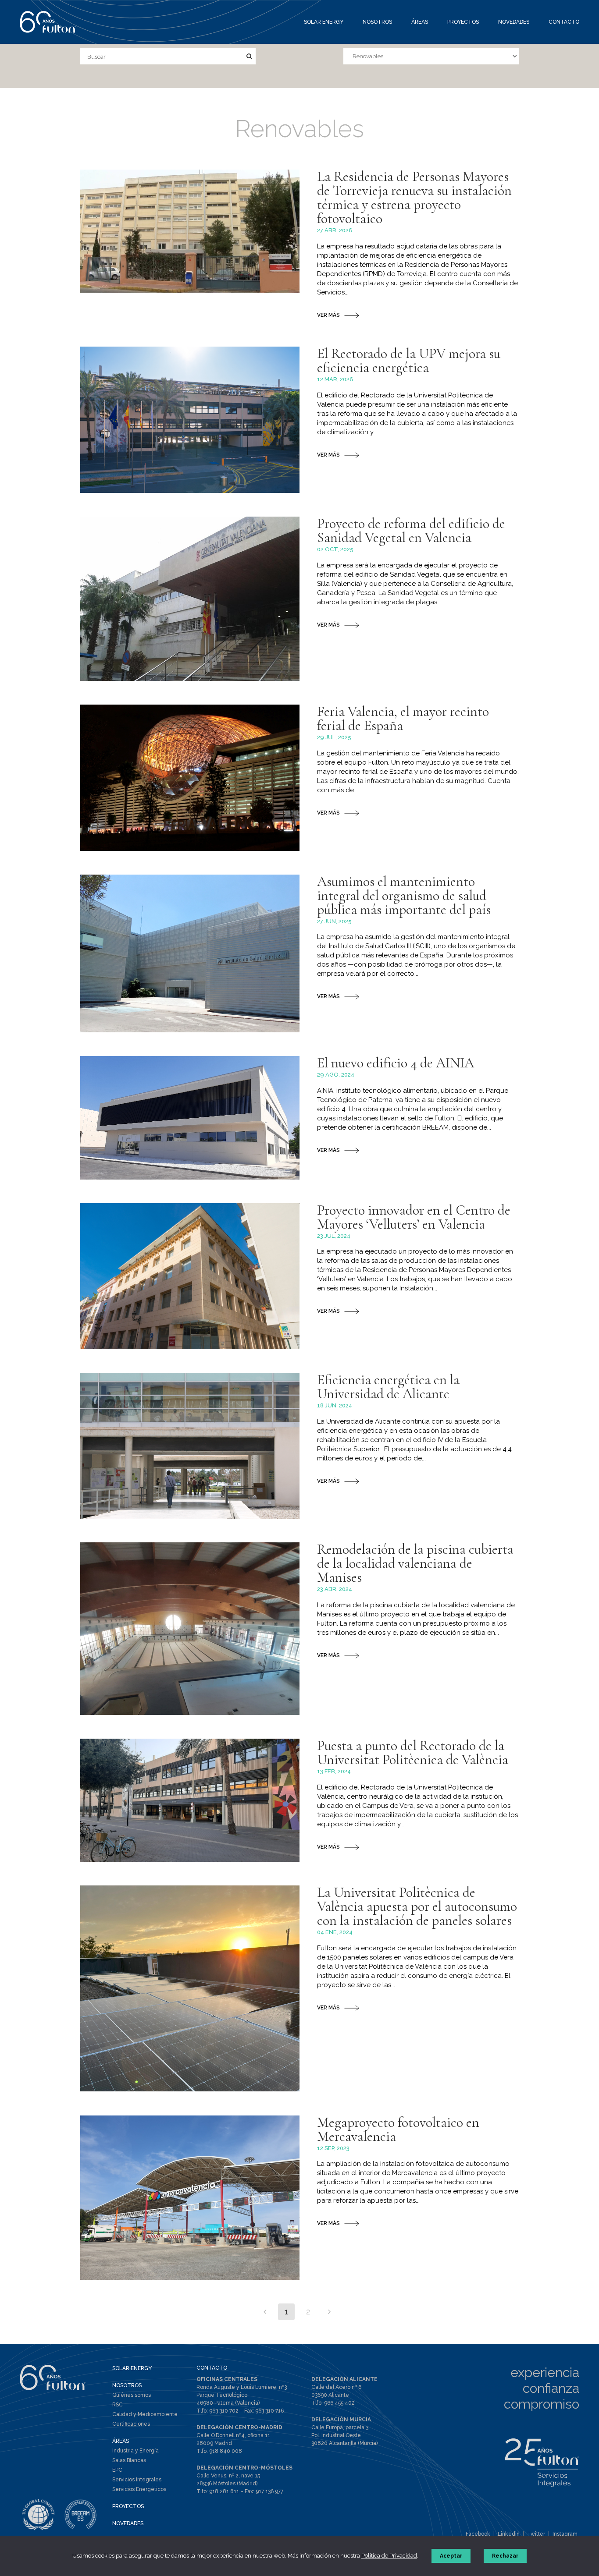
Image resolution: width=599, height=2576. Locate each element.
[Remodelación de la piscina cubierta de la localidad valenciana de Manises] (190, 1629)
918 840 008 (226, 2451)
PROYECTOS (128, 2506)
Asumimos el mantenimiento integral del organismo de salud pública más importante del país (404, 895)
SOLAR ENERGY (132, 2368)
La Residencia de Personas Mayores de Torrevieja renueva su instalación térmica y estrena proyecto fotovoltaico (414, 197)
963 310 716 (269, 2411)
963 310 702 (224, 2411)
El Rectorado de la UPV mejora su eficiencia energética (409, 360)
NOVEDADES (128, 2523)
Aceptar (451, 2556)
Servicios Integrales (137, 2480)
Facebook (478, 2534)
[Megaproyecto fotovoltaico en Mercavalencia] (190, 2198)
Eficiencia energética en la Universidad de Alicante (388, 1387)
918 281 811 (224, 2491)
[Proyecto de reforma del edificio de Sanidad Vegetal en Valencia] (190, 599)
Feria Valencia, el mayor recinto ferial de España (403, 718)
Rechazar (505, 2556)
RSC (118, 2405)
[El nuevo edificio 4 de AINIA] (190, 1118)
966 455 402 (339, 2403)
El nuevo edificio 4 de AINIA (396, 1063)
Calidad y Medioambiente (145, 2414)
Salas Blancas (129, 2460)
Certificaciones (131, 2424)
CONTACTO (212, 2368)
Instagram (565, 2534)
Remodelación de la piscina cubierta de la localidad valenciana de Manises (415, 1563)
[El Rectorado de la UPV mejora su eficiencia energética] (190, 420)
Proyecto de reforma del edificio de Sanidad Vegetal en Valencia (411, 530)
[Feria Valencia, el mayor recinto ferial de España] (190, 778)
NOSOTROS (127, 2385)
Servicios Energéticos (139, 2489)
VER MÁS (328, 315)
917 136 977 (269, 2491)
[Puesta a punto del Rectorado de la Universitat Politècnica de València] (190, 1800)
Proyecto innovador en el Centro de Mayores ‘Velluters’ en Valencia (414, 1217)
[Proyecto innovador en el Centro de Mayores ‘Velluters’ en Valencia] (190, 1276)
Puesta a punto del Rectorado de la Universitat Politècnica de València (413, 1752)
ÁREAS (121, 2441)
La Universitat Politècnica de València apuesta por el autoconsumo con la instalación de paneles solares (417, 1906)
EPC (117, 2470)
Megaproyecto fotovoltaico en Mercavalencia (398, 2129)
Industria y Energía (135, 2451)
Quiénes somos (132, 2395)
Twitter (536, 2534)
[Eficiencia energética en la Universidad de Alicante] (190, 1446)
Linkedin (509, 2534)
